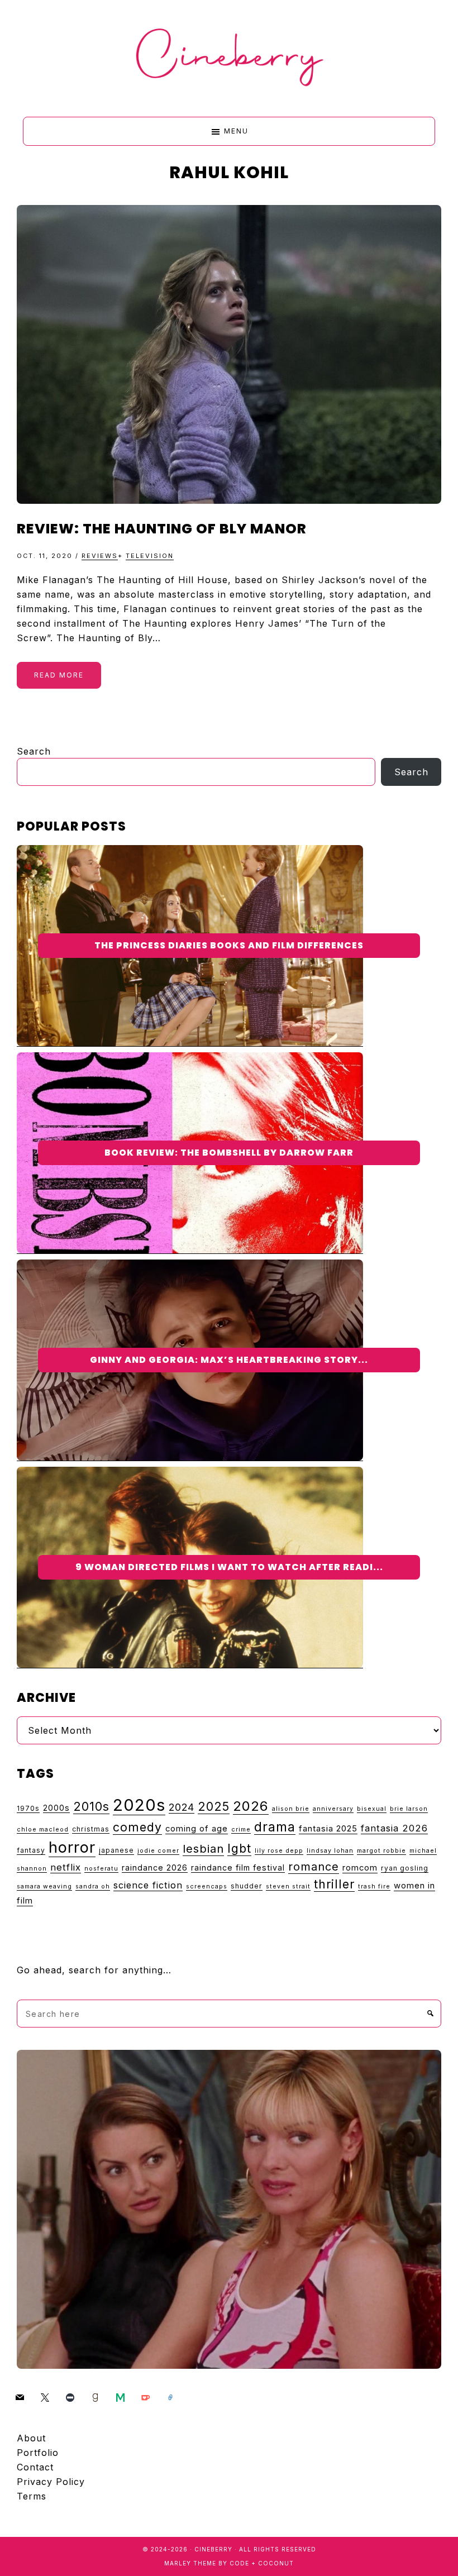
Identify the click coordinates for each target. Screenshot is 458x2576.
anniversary (333, 1809)
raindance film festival (238, 1867)
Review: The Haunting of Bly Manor (162, 529)
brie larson (409, 1809)
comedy (137, 1827)
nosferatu (101, 1869)
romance (314, 1867)
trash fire (374, 1886)
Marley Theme (190, 2563)
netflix (66, 1867)
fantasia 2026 (394, 1828)
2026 (251, 1806)
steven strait (288, 1886)
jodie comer (158, 1851)
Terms (32, 2496)
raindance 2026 (155, 1867)
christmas (91, 1829)
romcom (360, 1868)
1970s (28, 1808)
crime (241, 1830)
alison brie (291, 1809)
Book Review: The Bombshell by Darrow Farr (229, 1153)
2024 (182, 1807)
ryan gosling (405, 1868)
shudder (247, 1886)
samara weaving (44, 1886)
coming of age (197, 1829)
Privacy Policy (51, 2482)
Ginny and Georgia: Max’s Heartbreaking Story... (229, 1360)
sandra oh (93, 1886)
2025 (214, 1806)
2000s (56, 1808)
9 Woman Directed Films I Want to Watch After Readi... (229, 1567)
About (31, 2438)
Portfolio (38, 2453)
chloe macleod (43, 1830)
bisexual (372, 1809)
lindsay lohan (330, 1851)
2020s (139, 1805)
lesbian (203, 1848)
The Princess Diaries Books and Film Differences (229, 945)
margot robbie (381, 1851)
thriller (334, 1884)
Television (150, 556)
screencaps (207, 1886)
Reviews (100, 556)
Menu (236, 131)
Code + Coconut (262, 2563)
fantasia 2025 (328, 1829)
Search (34, 751)
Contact (35, 2467)
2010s (91, 1806)
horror (72, 1847)
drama (275, 1827)
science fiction (148, 1885)
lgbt (239, 1848)
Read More (59, 675)
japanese (116, 1850)
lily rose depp (279, 1851)
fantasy (31, 1850)
